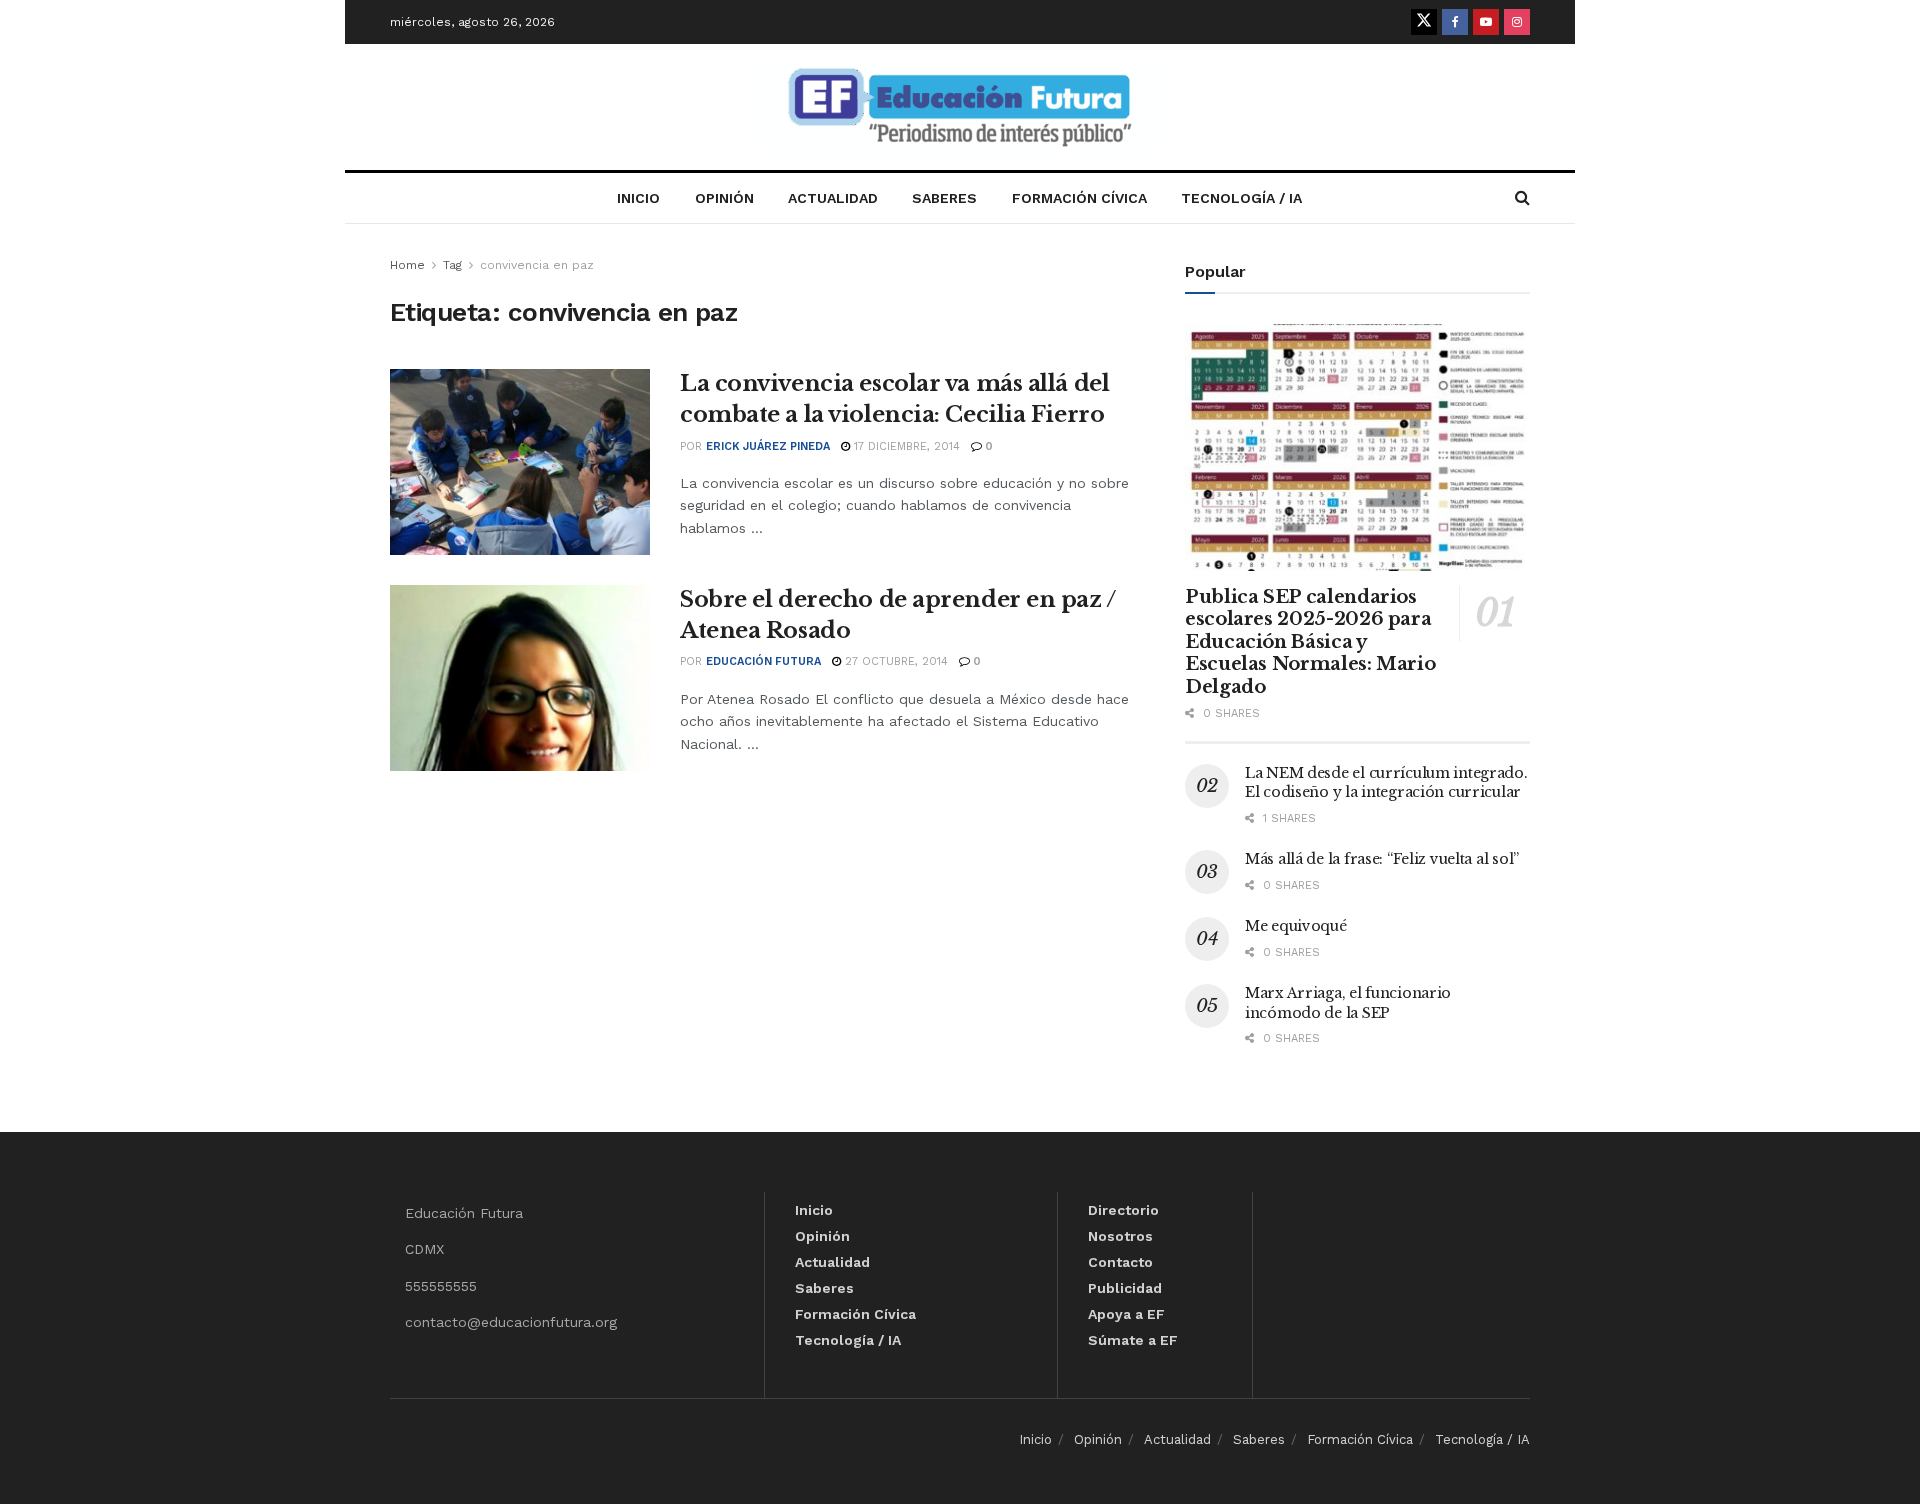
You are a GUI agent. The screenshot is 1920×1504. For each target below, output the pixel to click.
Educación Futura (763, 661)
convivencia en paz (537, 265)
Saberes (944, 198)
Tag (452, 265)
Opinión (724, 198)
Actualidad (833, 198)
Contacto (1120, 1262)
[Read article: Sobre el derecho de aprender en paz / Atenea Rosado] (520, 678)
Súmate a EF (1133, 1340)
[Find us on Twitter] (1424, 22)
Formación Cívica (1079, 198)
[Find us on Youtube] (1486, 22)
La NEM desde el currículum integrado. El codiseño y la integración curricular (1386, 783)
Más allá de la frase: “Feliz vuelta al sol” (1382, 859)
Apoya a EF (1126, 1314)
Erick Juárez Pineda (768, 446)
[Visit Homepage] (960, 107)
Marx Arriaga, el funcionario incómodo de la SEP (1348, 1003)
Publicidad (1125, 1288)
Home (407, 265)
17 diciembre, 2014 (905, 446)
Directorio (1123, 1210)
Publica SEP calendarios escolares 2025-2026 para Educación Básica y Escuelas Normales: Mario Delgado (1310, 642)
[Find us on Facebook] (1455, 22)
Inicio (638, 198)
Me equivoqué (1296, 926)
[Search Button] (1522, 198)
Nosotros (1120, 1236)
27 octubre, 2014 (894, 661)
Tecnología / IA (1241, 198)
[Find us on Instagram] (1517, 22)
